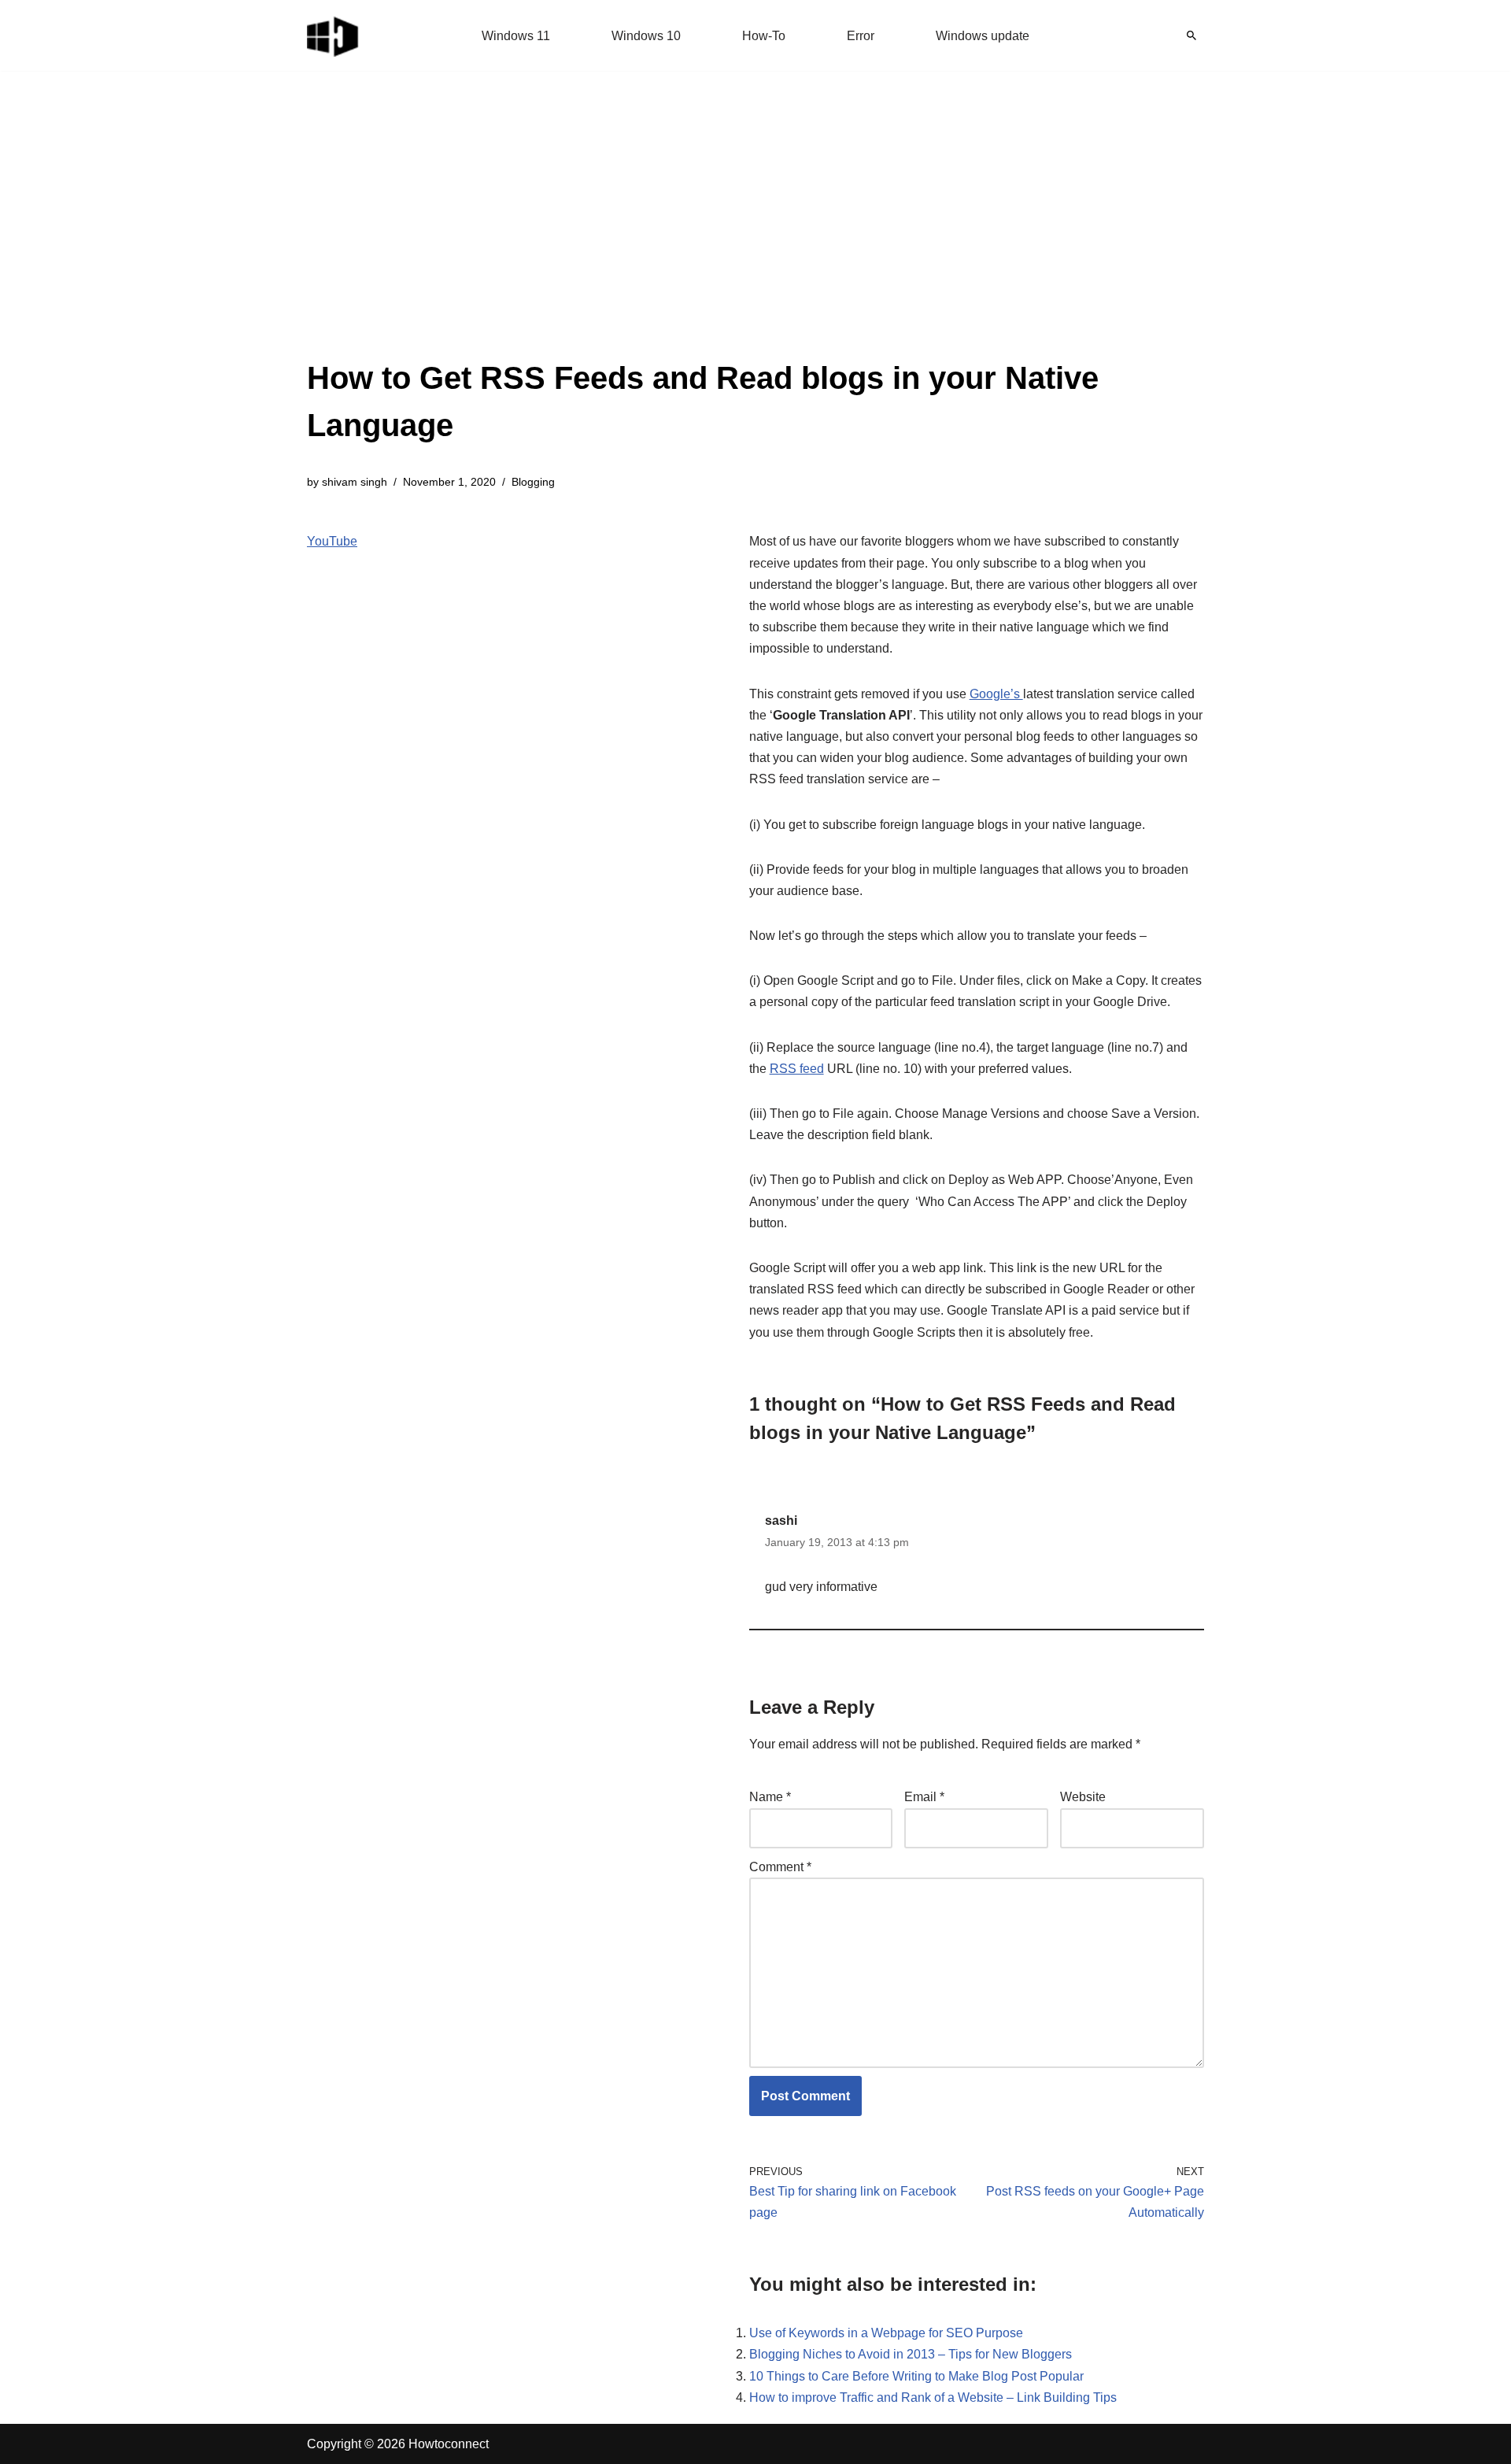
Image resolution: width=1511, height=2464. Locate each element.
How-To (764, 36)
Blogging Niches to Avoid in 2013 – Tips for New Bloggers (911, 2354)
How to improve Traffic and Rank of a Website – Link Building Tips (933, 2397)
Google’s (996, 694)
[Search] (1191, 35)
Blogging (533, 482)
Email (924, 1797)
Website (1083, 1797)
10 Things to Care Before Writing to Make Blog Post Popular (916, 2376)
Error (861, 36)
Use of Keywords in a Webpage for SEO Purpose (886, 2333)
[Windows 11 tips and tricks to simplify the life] (334, 35)
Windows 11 (516, 36)
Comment (780, 1867)
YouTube (332, 541)
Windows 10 (646, 36)
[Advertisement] (755, 236)
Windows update (983, 36)
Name (770, 1797)
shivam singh (355, 482)
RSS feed (797, 1069)
